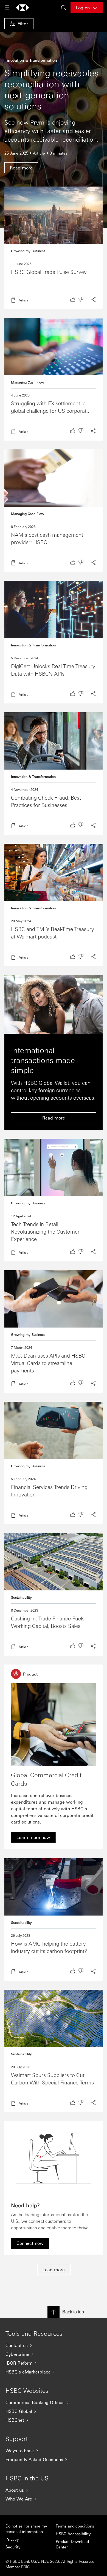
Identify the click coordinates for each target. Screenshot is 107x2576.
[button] (19, 24)
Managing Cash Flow (28, 382)
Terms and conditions (75, 2526)
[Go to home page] (22, 8)
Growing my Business (28, 251)
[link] (33, 1837)
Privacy (12, 2539)
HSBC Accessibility (73, 2534)
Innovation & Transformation (33, 645)
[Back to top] (54, 2312)
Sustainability (21, 1597)
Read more (54, 248)
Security (13, 2547)
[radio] (73, 299)
